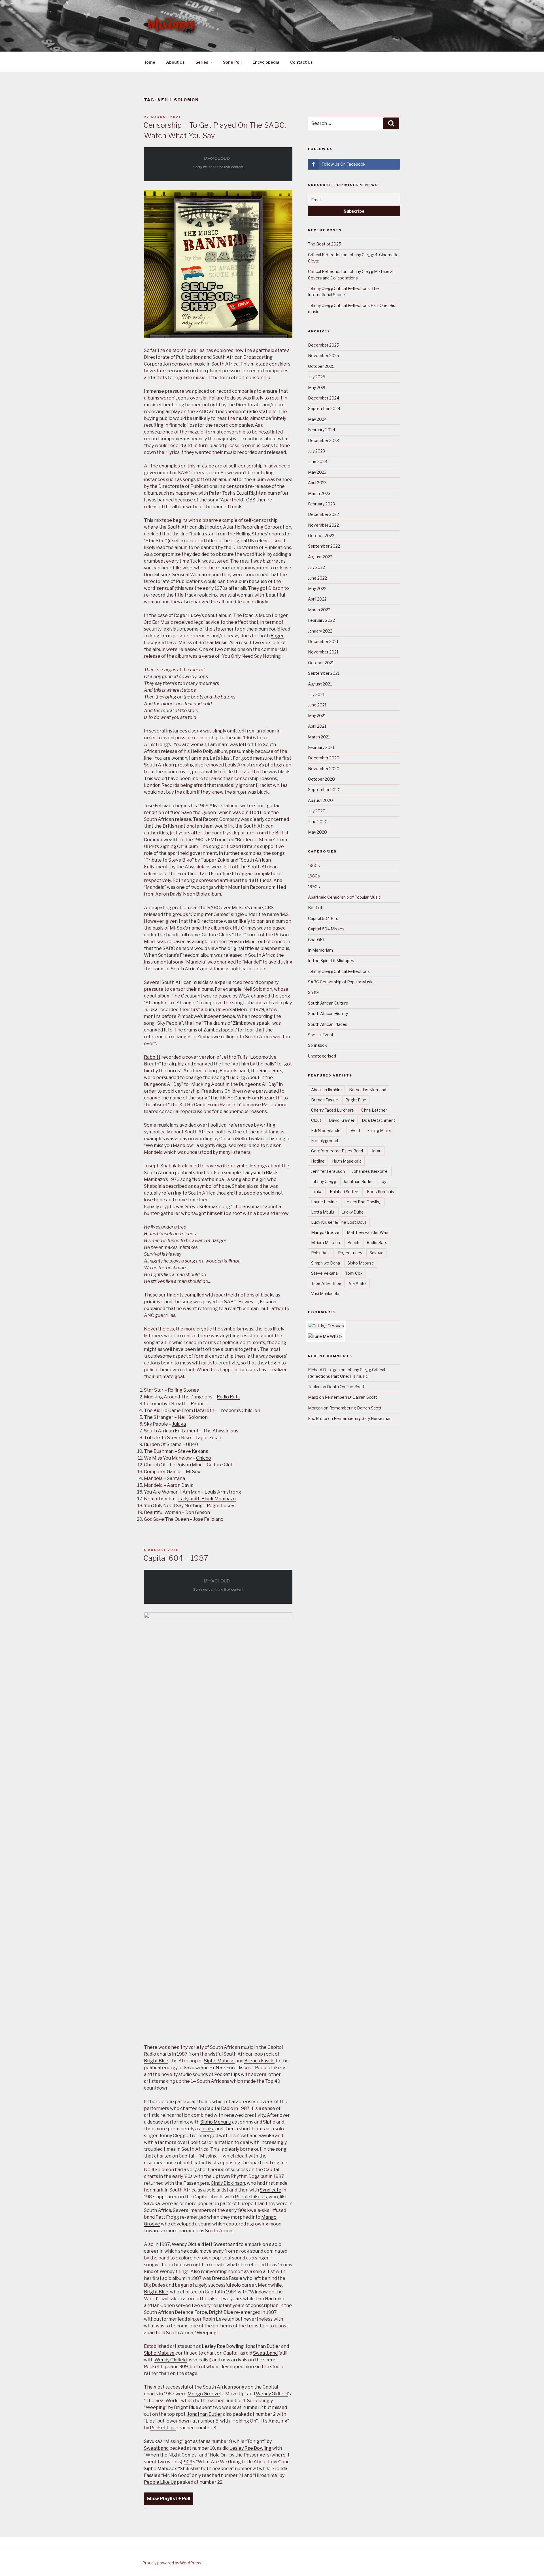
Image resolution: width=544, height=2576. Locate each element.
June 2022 (317, 578)
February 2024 (322, 430)
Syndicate (271, 2190)
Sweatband (226, 2244)
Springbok (317, 1045)
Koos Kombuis (381, 1192)
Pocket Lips (227, 2074)
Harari (376, 1151)
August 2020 (320, 800)
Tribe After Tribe (326, 1283)
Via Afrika (358, 1283)
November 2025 (324, 355)
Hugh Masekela (347, 1161)
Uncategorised (322, 1056)
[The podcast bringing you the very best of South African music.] (325, 1336)
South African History (328, 1013)
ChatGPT (316, 940)
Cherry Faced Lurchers (332, 1110)
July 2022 (316, 567)
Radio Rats (271, 1071)
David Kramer (342, 1120)
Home (149, 62)
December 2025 (324, 345)
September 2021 (324, 673)
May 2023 (317, 472)
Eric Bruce (318, 1418)
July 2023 (316, 451)
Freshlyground (325, 1141)
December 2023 (323, 440)
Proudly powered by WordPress (172, 2563)
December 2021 (323, 641)
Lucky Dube (353, 1212)
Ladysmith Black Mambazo (207, 1499)
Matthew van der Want (368, 1232)
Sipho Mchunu (216, 2122)
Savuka (192, 2068)
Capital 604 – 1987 (176, 1558)
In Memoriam (320, 950)
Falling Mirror (379, 1130)
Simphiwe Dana (326, 1263)
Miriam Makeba (326, 1243)
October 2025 (321, 366)
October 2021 (321, 663)
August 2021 (320, 684)
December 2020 (324, 758)
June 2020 (318, 822)
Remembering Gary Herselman (363, 1418)
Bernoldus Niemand (368, 1090)
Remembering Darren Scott (351, 1397)
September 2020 (324, 790)
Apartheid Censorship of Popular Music (344, 897)
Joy (383, 1181)
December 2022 (323, 514)
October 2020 (321, 779)
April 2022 (317, 599)
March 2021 (319, 737)
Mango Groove (204, 2394)
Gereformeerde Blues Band (337, 1151)
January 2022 (320, 631)
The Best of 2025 (325, 244)
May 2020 (317, 832)
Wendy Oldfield (188, 2244)
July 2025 (317, 377)
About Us (175, 62)
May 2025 (317, 387)
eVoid (355, 1130)
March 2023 (319, 493)
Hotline (318, 1161)
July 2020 (317, 811)
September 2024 (324, 408)
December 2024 (324, 398)
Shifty (313, 992)
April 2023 (317, 483)
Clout (316, 1120)
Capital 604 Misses (326, 929)
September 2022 (324, 546)
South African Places (328, 1024)
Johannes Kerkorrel (370, 1171)
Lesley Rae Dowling (223, 2346)
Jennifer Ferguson (328, 1171)
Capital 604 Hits (323, 918)
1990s (314, 887)
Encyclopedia (266, 62)
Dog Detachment (379, 1120)
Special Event (321, 1035)
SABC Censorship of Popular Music (341, 982)
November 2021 (323, 652)
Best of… (317, 908)
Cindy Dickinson (228, 2183)
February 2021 (321, 747)
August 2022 (320, 557)
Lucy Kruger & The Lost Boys (339, 1222)
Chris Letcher (374, 1110)
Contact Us (301, 62)
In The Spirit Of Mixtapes (331, 961)
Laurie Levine (324, 1202)
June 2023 (317, 461)
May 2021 (317, 716)
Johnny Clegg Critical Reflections (339, 971)
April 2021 (317, 726)
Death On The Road (345, 1387)
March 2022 (319, 610)
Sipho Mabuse (219, 2061)
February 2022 (321, 620)
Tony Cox (354, 1273)
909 (184, 2367)
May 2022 (317, 589)
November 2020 (324, 769)
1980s (314, 876)
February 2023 (321, 504)
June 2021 (317, 705)
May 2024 (317, 419)
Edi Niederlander (327, 1130)
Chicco (227, 1139)
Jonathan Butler (263, 2346)
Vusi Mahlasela (325, 1294)
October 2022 (321, 536)
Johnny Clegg (324, 1181)
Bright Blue (156, 2061)
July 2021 (316, 694)
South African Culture (328, 1003)
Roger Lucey (188, 615)
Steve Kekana (200, 1207)
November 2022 (323, 525)
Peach (353, 1243)
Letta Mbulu (323, 1212)
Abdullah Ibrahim (326, 1090)
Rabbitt (152, 1057)
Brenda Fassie (259, 2061)
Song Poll (232, 62)
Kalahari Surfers (345, 1192)
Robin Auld (321, 1253)
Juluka (151, 1010)
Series (202, 62)
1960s (314, 865)
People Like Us (251, 2197)
